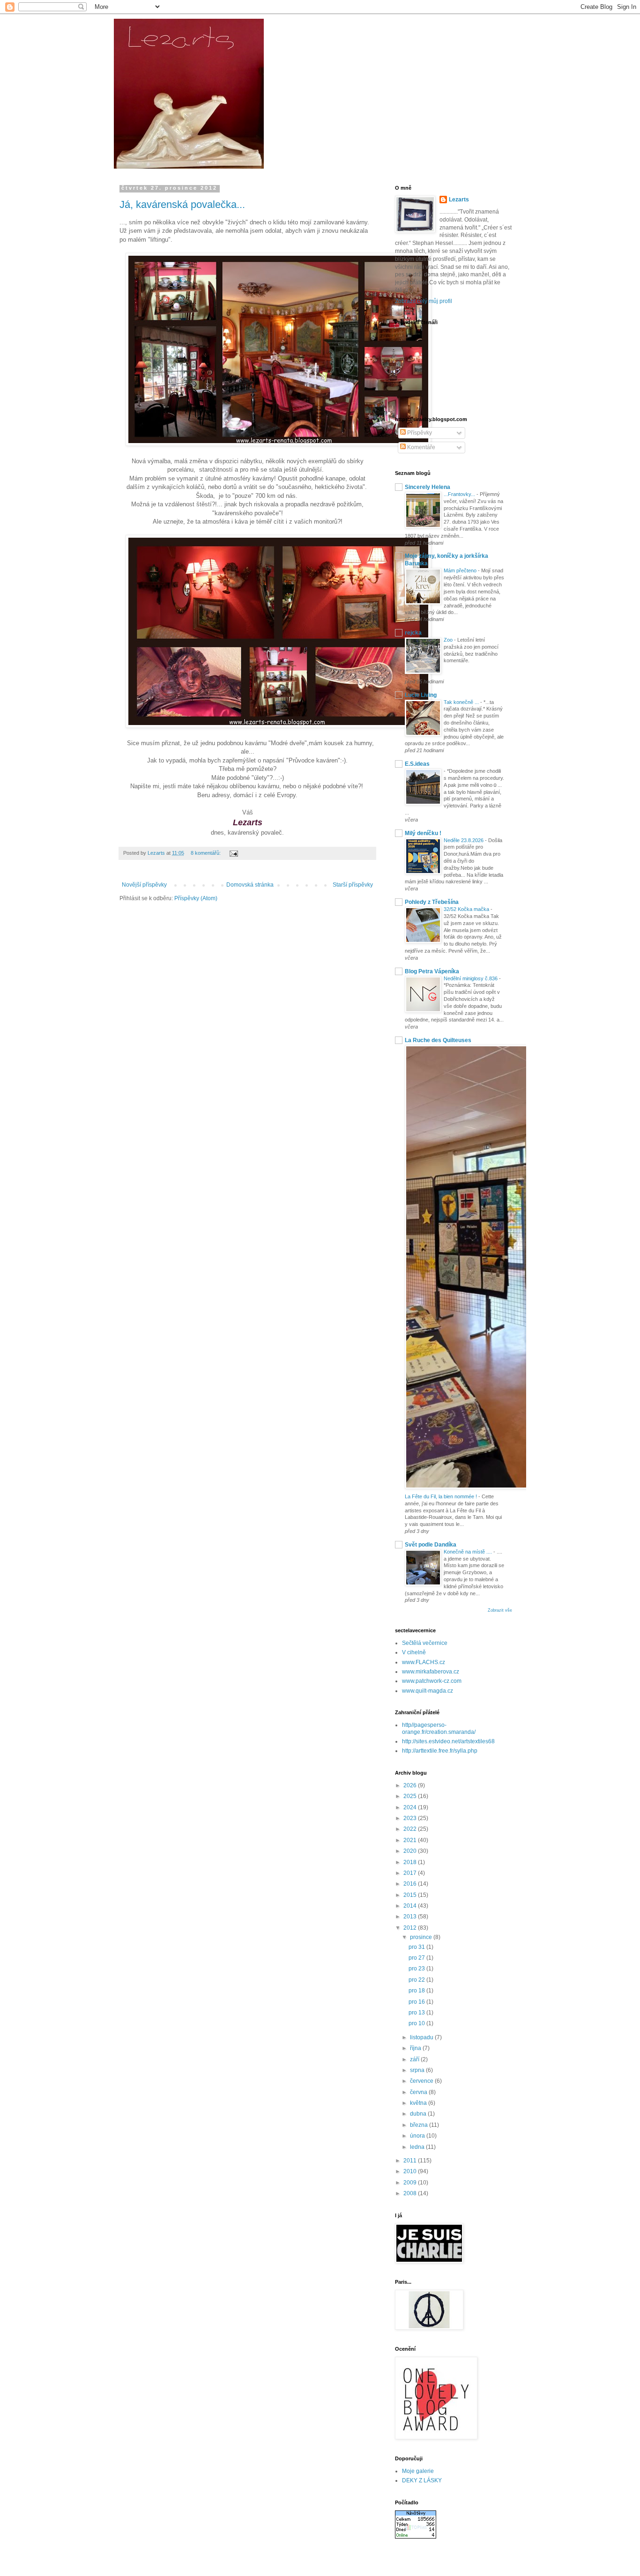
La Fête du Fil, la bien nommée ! (442, 1496)
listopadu (422, 2037)
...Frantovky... (460, 494)
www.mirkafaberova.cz (431, 1672)
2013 (411, 1917)
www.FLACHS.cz (424, 1662)
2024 (411, 1807)
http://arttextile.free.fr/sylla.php (440, 1751)
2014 (411, 1906)
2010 (411, 2171)
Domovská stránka (250, 885)
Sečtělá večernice (425, 1643)
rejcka (413, 633)
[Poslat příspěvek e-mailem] (233, 853)
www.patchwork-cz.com (432, 1681)
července (422, 2081)
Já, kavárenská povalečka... (182, 204)
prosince (422, 1937)
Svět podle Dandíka (431, 1545)
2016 (411, 1884)
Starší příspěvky (353, 885)
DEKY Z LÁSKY (422, 2480)
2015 (411, 1895)
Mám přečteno (461, 570)
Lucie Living (421, 695)
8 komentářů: (206, 853)
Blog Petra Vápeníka (432, 971)
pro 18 (417, 1991)
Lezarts (459, 200)
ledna (418, 2147)
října (416, 2048)
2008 (411, 2193)
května (419, 2103)
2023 (411, 1818)
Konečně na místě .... (469, 1552)
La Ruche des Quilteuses (438, 1040)
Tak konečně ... (462, 702)
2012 (411, 1928)
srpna (418, 2070)
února (418, 2136)
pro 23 (417, 1969)
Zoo (449, 640)
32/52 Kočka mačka (467, 909)
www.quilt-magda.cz (428, 1691)
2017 (411, 1873)
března (420, 2125)
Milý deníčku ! (423, 833)
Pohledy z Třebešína (432, 902)
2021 (411, 1840)
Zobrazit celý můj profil (424, 301)
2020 (411, 1851)
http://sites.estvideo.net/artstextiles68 (448, 1741)
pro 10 (417, 2023)
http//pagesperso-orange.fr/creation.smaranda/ (439, 1728)
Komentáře (420, 447)
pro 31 (417, 1947)
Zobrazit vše (500, 1610)
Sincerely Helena (428, 487)
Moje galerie (418, 2471)
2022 (411, 1829)
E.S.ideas (417, 764)
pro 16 (417, 2002)
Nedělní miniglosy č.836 (471, 978)
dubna (419, 2114)
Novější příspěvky (144, 885)
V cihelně (414, 1652)
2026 (411, 1785)
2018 (411, 1862)
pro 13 (417, 2013)
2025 (411, 1796)
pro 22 (417, 1980)
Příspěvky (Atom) (196, 898)
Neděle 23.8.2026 (464, 840)
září (415, 2059)
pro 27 (417, 1958)
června (419, 2092)
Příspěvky (419, 433)
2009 (411, 2183)
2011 (411, 2161)
